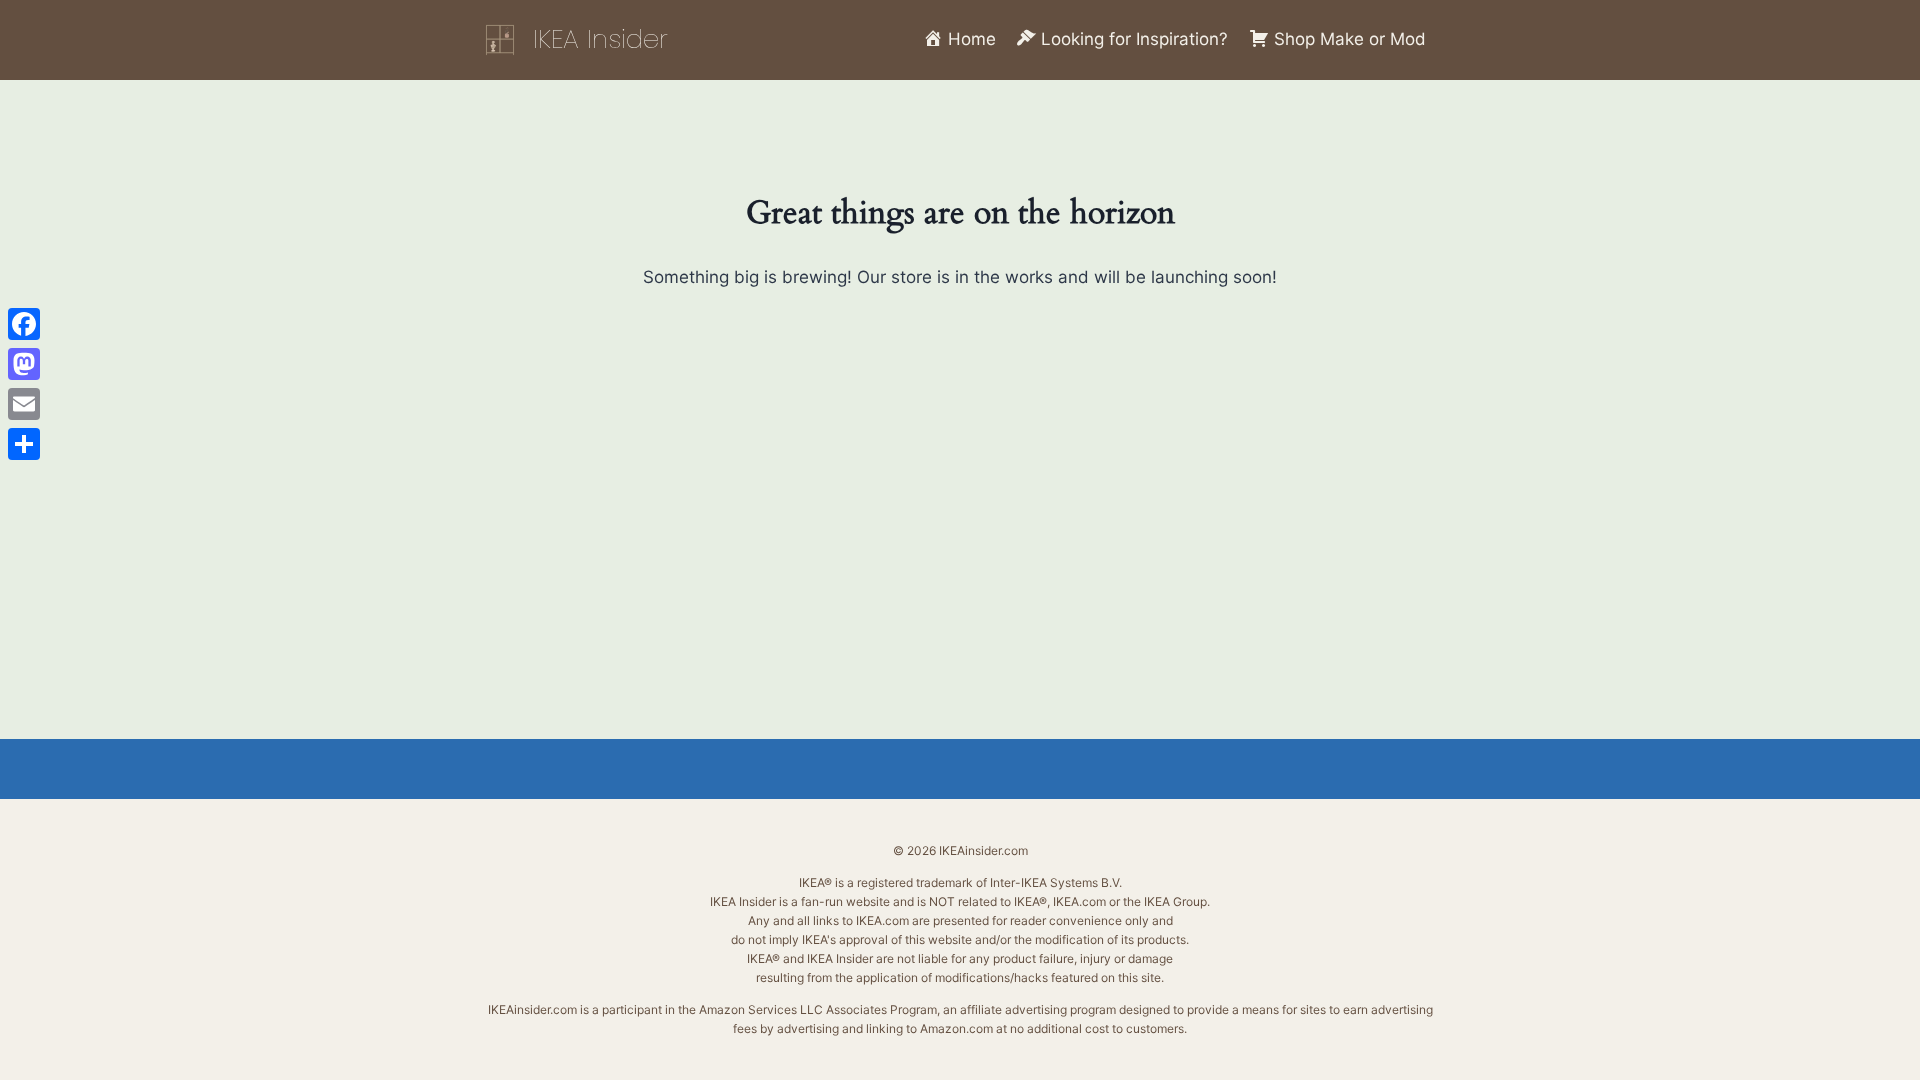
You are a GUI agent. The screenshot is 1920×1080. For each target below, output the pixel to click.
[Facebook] (24, 324)
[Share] (24, 444)
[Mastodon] (24, 364)
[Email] (24, 404)
